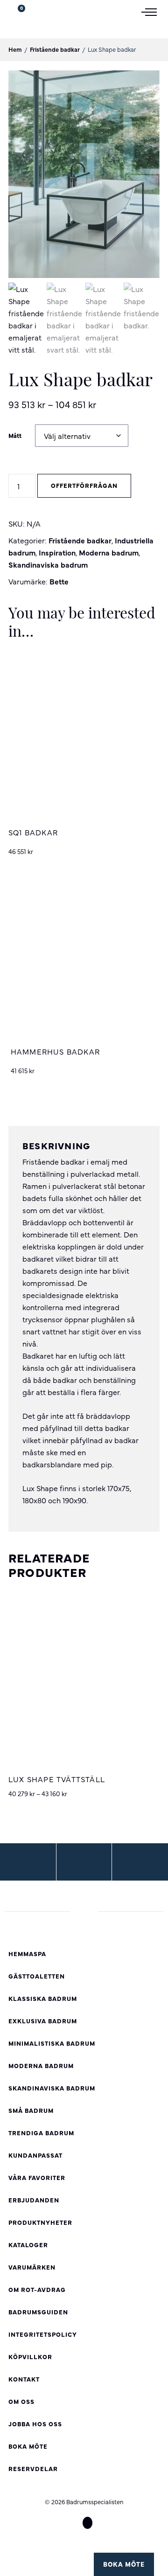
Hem (15, 49)
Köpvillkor (30, 2357)
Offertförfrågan (84, 485)
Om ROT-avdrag (37, 2289)
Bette (59, 581)
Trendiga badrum (41, 2133)
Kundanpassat (35, 2155)
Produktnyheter (40, 2222)
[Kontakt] (140, 1862)
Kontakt (24, 2379)
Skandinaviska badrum (48, 564)
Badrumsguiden (38, 2312)
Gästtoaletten (37, 1976)
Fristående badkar (55, 49)
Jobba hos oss (35, 2424)
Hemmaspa (27, 1954)
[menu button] (153, 11)
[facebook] (70, 2523)
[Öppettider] (84, 1862)
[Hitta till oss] (28, 1862)
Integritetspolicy (43, 2334)
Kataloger (28, 2245)
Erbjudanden (34, 2200)
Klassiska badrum (43, 1998)
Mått (15, 435)
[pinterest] (105, 2523)
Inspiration (57, 552)
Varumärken (32, 2267)
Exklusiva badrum (43, 2021)
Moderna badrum (109, 552)
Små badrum (31, 2110)
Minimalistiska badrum (52, 2043)
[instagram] (87, 2523)
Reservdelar (33, 2468)
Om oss (21, 2401)
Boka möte (124, 2564)
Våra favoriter (37, 2177)
